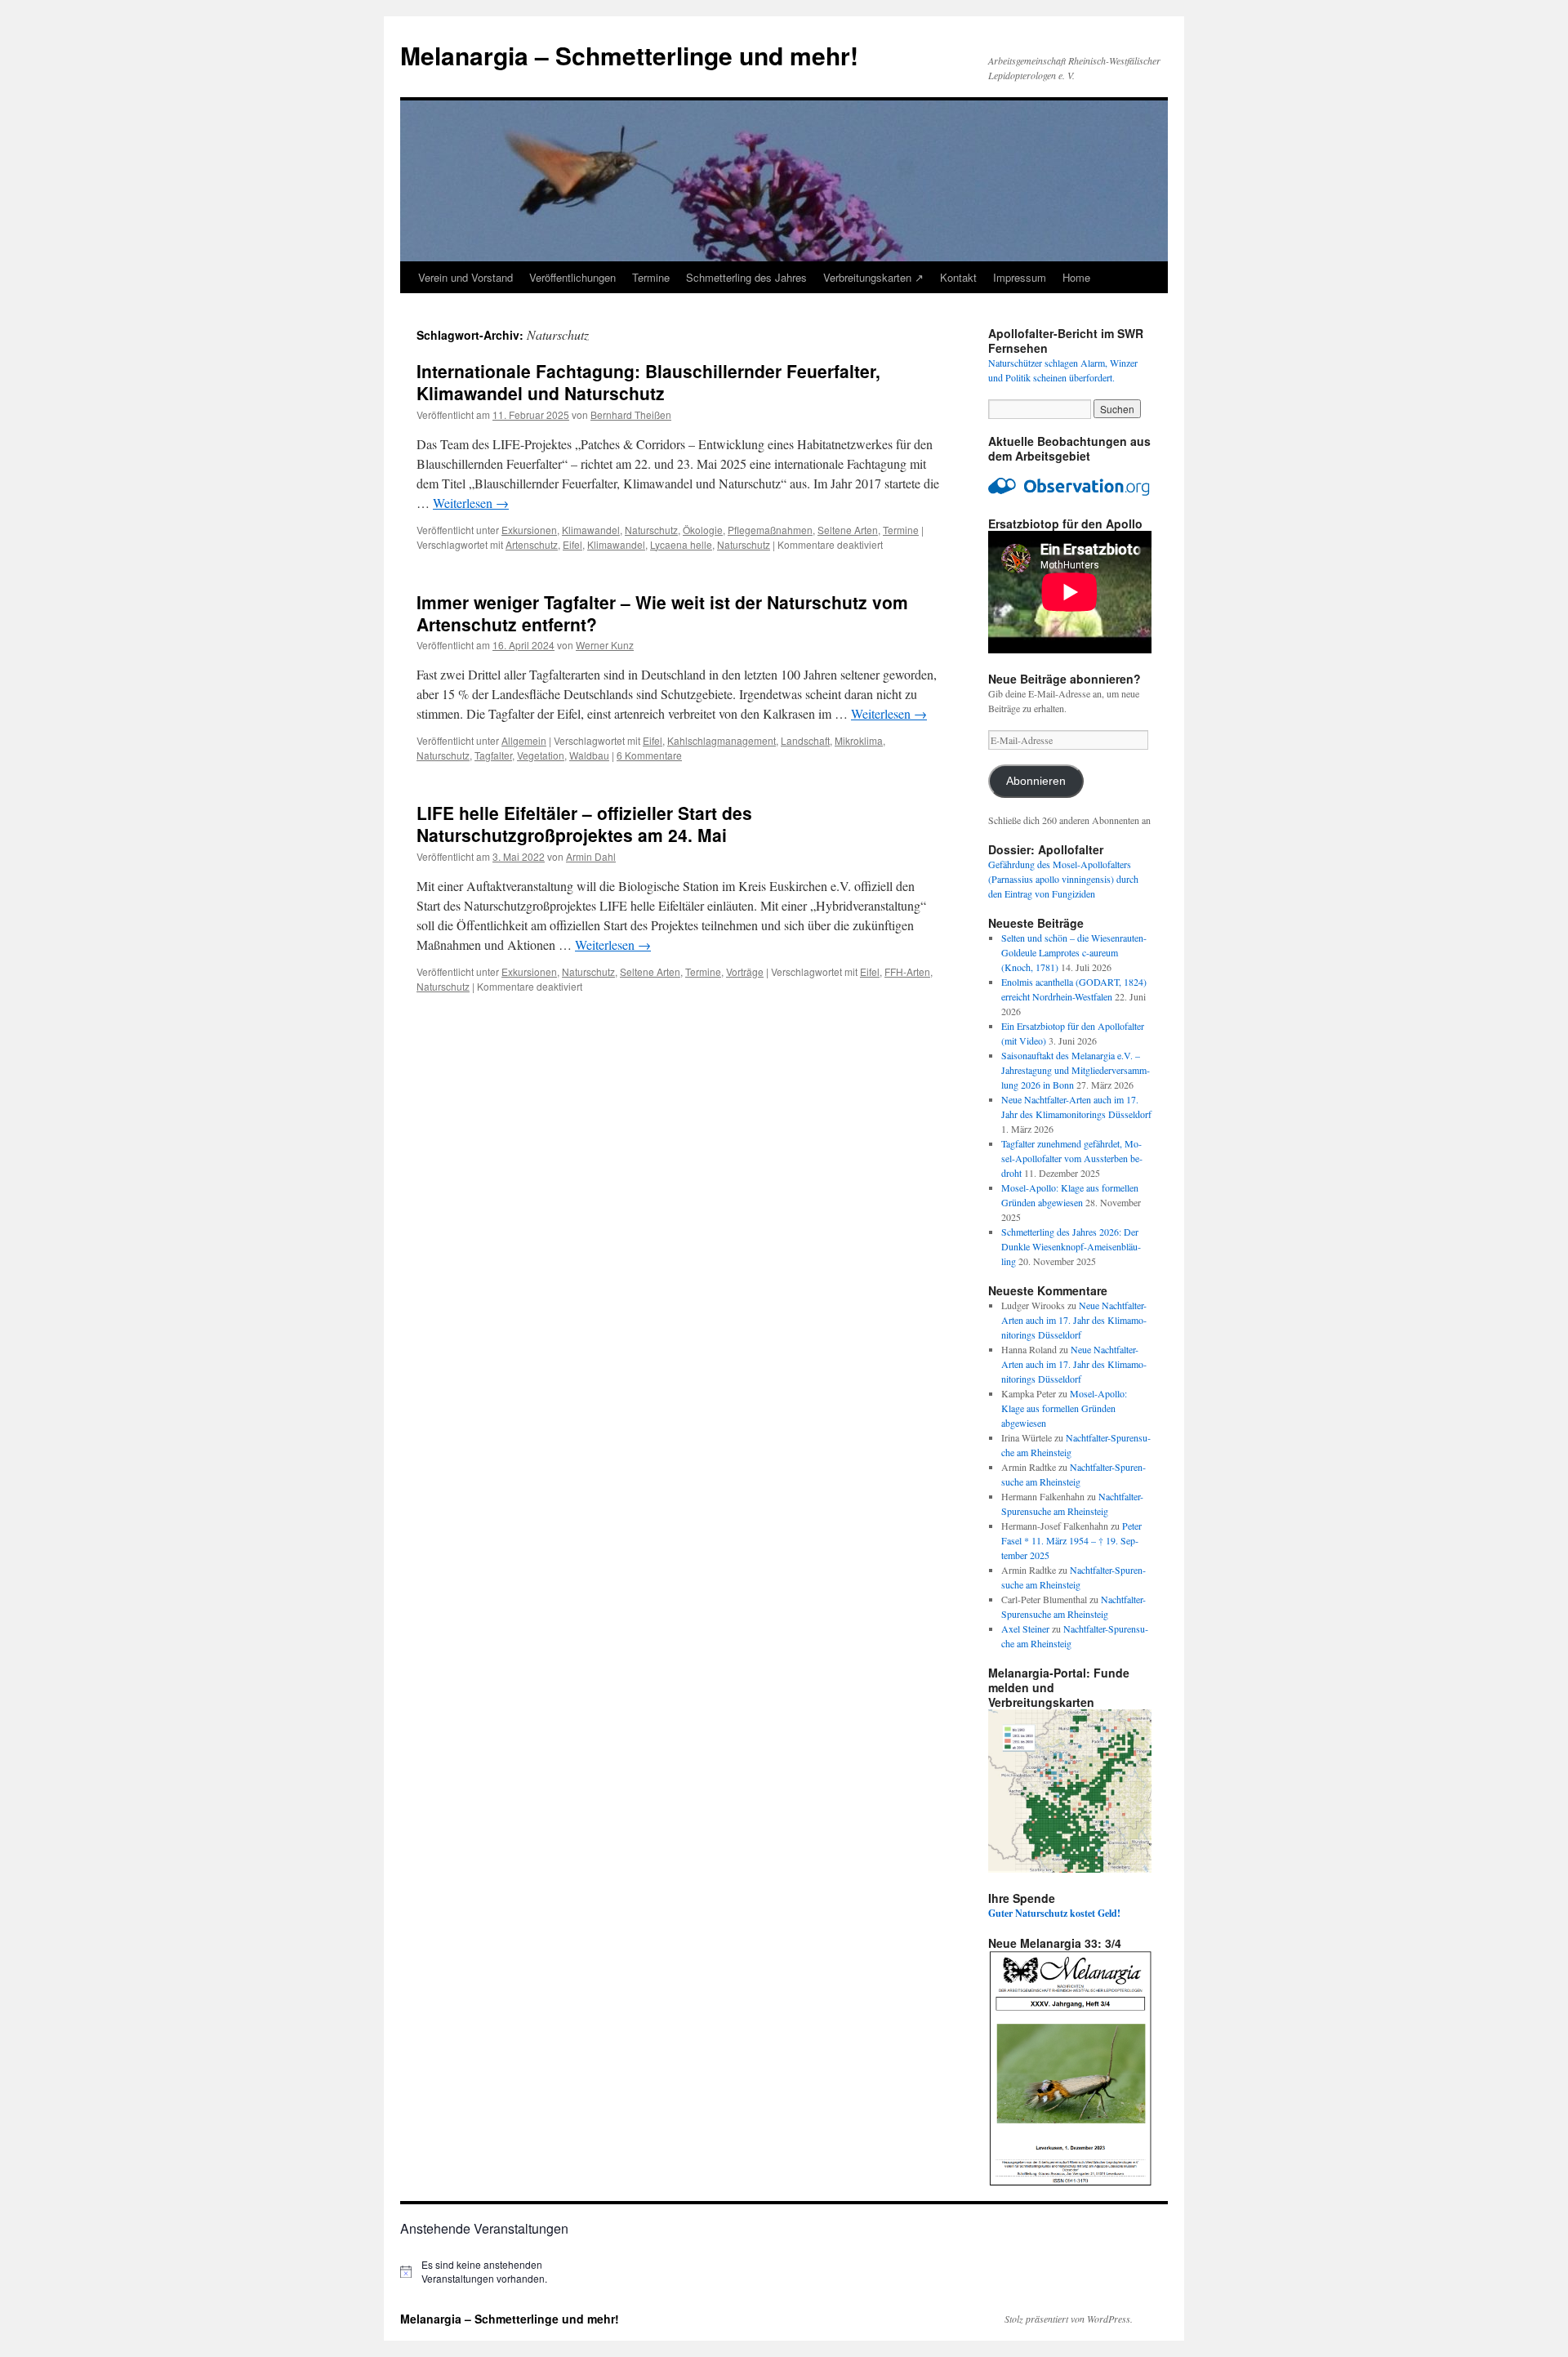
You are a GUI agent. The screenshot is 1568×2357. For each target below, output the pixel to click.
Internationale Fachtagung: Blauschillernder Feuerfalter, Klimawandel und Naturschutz (648, 382)
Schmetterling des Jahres (746, 277)
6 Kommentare (649, 755)
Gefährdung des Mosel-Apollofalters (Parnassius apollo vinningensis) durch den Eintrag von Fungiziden (1063, 879)
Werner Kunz (605, 645)
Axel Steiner (1025, 1629)
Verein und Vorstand (465, 277)
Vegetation (541, 755)
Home (1076, 277)
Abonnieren (1036, 781)
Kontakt (958, 277)
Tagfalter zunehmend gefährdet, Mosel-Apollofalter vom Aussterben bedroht (1072, 1158)
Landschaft (805, 740)
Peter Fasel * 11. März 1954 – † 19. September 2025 (1071, 1540)
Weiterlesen (471, 503)
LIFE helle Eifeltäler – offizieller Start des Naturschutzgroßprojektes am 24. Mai (584, 824)
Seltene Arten (848, 530)
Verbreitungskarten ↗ (873, 277)
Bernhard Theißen (631, 414)
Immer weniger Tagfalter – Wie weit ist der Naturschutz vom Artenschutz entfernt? (662, 613)
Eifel (572, 544)
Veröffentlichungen (572, 277)
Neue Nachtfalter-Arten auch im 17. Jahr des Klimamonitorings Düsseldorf (1074, 1320)
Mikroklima (859, 740)
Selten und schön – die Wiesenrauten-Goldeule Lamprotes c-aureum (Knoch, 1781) (1074, 952)
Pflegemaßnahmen (770, 530)
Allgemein (524, 740)
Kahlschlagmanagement (722, 740)
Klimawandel (591, 530)
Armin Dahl (591, 856)
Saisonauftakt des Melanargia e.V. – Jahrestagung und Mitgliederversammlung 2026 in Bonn (1076, 1070)
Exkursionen (529, 530)
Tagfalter (493, 755)
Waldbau (589, 755)
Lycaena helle (681, 544)
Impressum (1020, 277)
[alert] (490, 2272)
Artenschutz (532, 544)
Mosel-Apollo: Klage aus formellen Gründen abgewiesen (1064, 1408)
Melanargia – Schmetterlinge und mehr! (629, 55)
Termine (651, 277)
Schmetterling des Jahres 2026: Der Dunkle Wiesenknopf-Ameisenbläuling (1071, 1246)
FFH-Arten (907, 971)
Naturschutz (651, 530)
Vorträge (745, 971)
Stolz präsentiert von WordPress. (1069, 2319)
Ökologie (703, 530)
